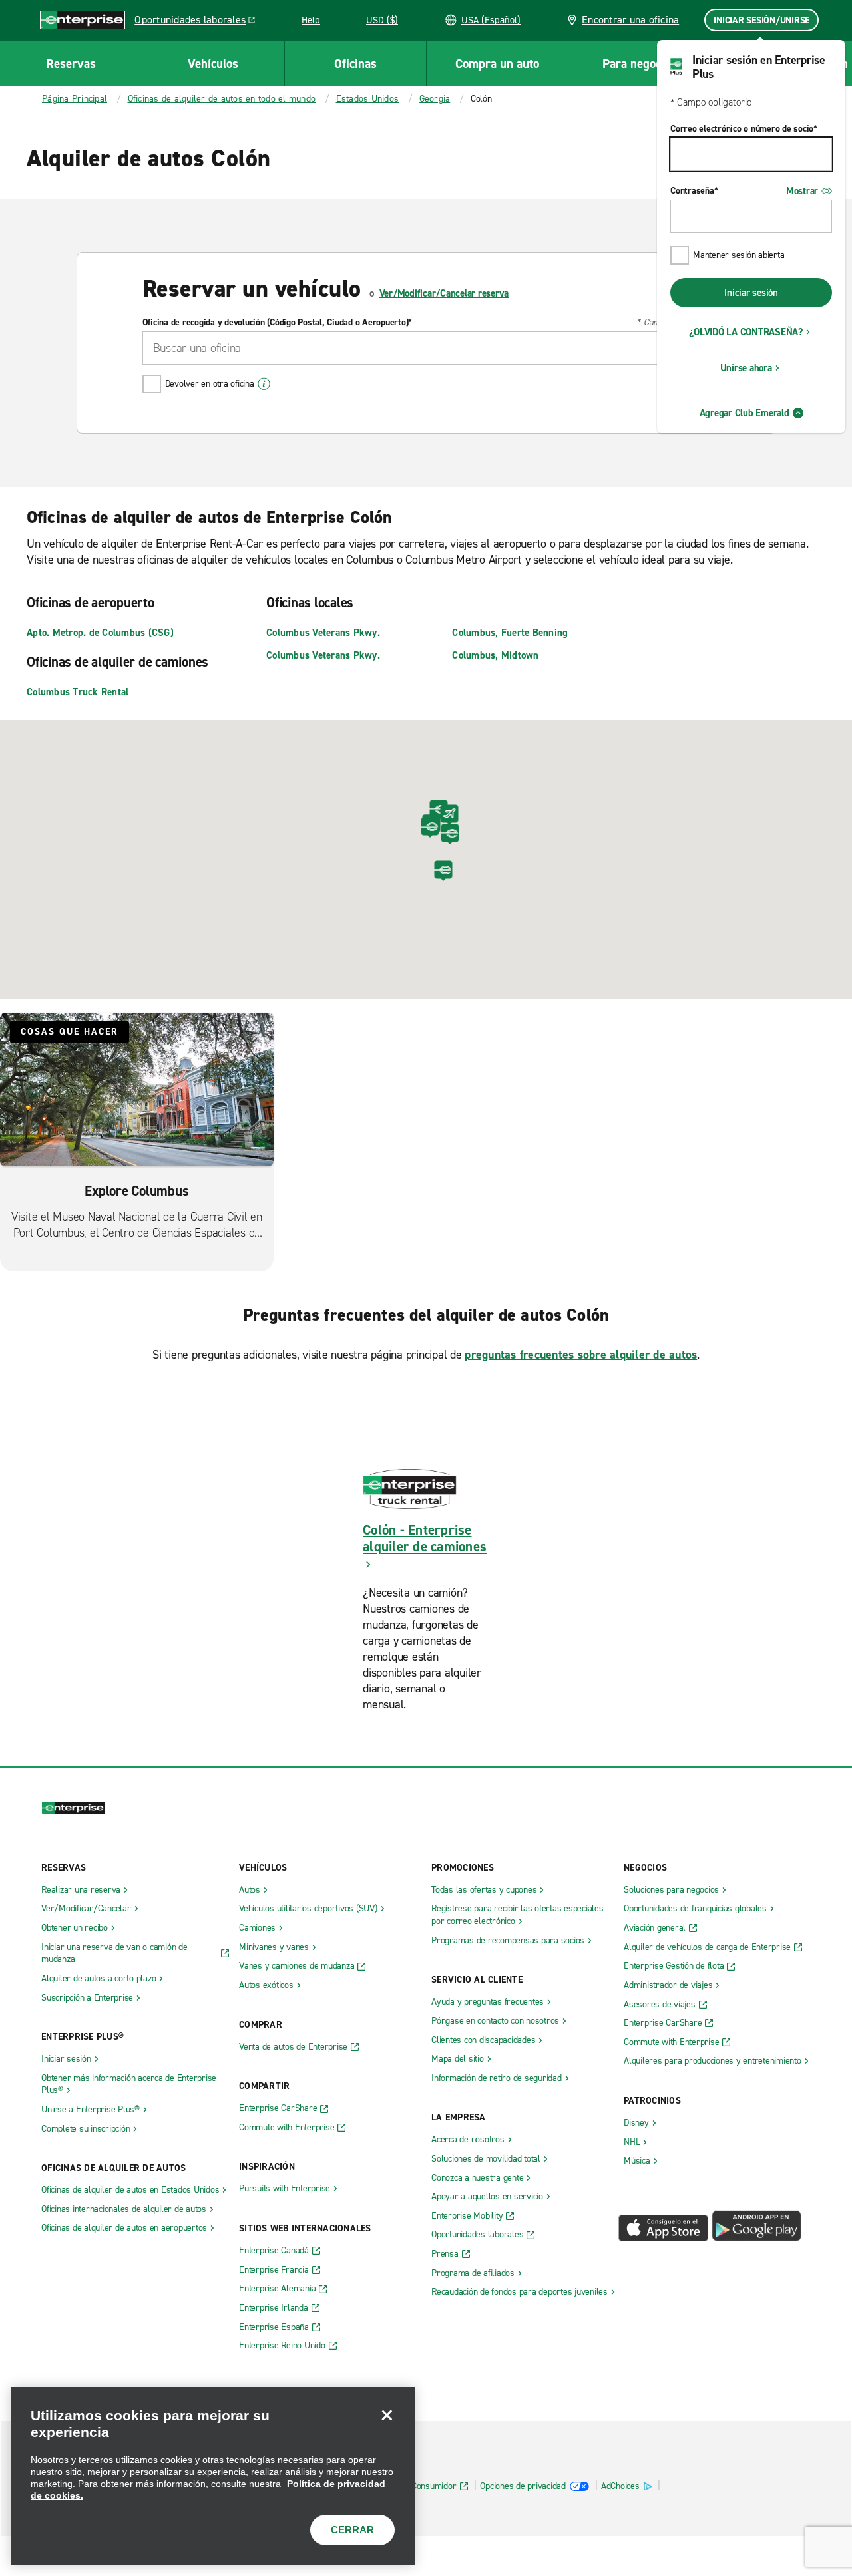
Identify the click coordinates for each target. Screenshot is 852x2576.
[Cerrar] (387, 2415)
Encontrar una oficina (629, 20)
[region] (213, 2476)
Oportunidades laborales (198, 22)
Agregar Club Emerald (745, 413)
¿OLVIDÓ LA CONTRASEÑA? (746, 332)
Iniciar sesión (751, 293)
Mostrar (802, 191)
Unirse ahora (746, 368)
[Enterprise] (83, 20)
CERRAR (352, 2530)
